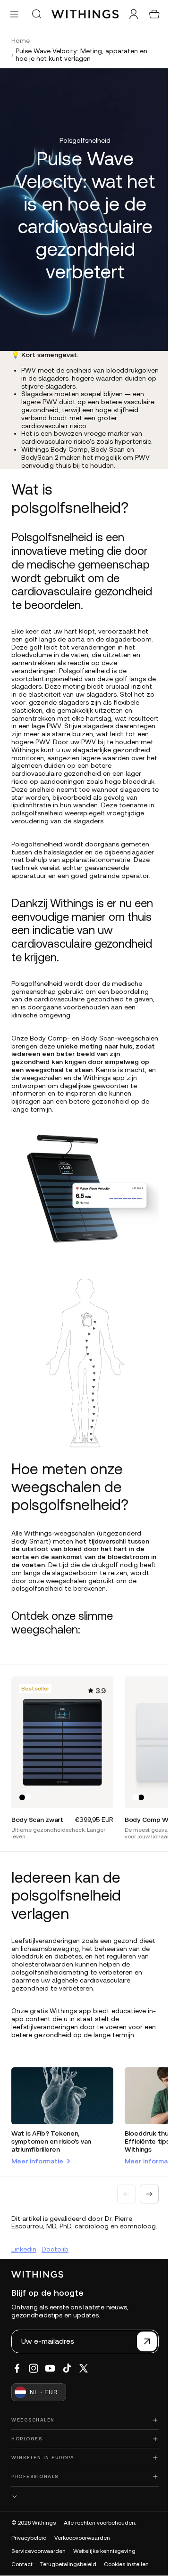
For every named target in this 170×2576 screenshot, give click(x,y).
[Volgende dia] (144, 2184)
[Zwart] (22, 1789)
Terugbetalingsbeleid (68, 2564)
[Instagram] (34, 2368)
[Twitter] (84, 2368)
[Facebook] (17, 2368)
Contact (22, 2564)
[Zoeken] (36, 14)
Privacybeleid (29, 2538)
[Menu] (14, 14)
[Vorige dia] (122, 2184)
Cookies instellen (126, 2564)
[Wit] (28, 1789)
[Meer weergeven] (83, 2497)
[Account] (129, 14)
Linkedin (24, 2247)
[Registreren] (142, 2341)
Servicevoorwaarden (38, 2551)
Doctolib (55, 2247)
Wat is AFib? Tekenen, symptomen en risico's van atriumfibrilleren (51, 2132)
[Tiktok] (67, 2368)
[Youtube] (50, 2368)
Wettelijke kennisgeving (104, 2551)
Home (21, 41)
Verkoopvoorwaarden (82, 2538)
